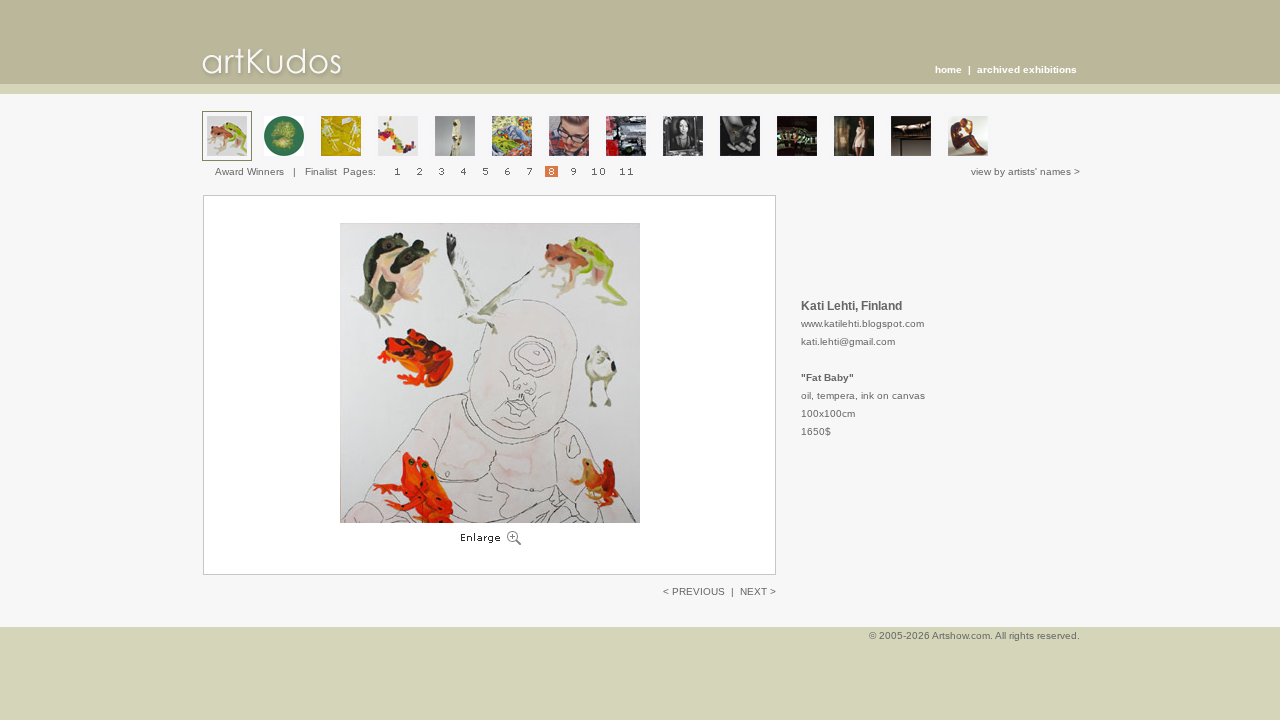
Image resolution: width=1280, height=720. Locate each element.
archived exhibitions (1027, 69)
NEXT (753, 591)
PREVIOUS (698, 591)
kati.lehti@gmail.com (848, 341)
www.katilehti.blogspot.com (862, 323)
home (948, 69)
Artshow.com (961, 635)
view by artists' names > (1025, 171)
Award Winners (249, 171)
